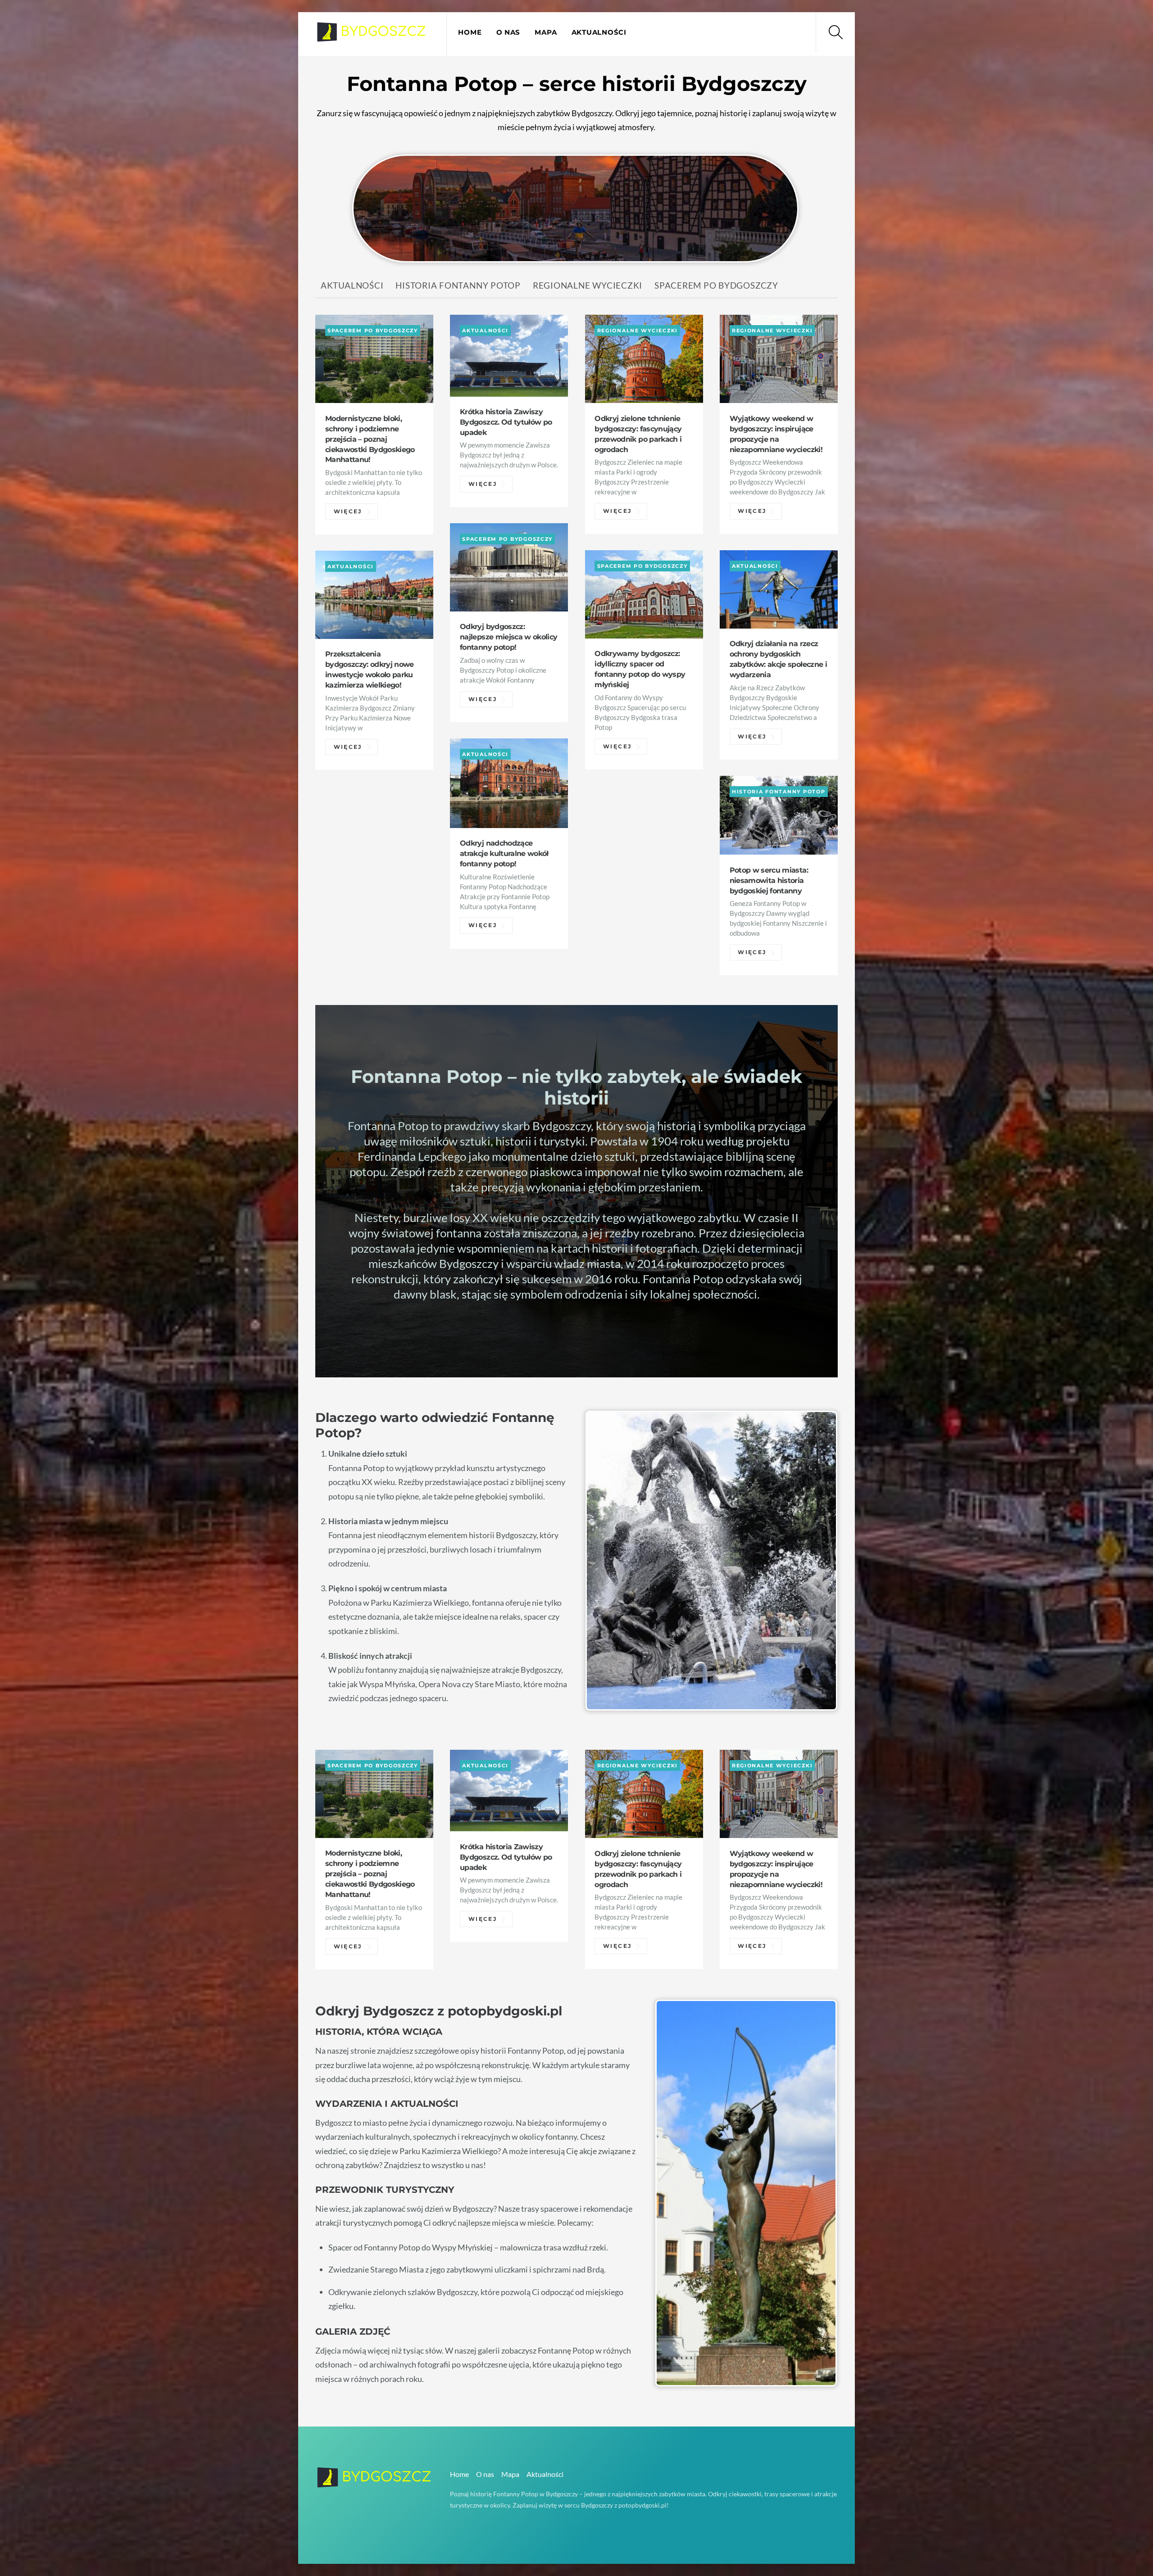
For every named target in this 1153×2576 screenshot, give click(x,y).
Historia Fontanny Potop (458, 285)
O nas (508, 32)
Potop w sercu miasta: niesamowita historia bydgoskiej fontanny (769, 880)
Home (470, 32)
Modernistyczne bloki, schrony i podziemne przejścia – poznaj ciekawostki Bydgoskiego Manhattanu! (370, 439)
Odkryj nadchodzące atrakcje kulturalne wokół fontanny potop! (504, 853)
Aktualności (599, 32)
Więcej (348, 512)
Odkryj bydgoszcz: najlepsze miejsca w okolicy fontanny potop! (508, 637)
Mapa (546, 32)
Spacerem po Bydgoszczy (716, 285)
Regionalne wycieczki (588, 285)
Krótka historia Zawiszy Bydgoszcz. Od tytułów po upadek (506, 422)
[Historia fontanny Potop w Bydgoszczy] (372, 36)
